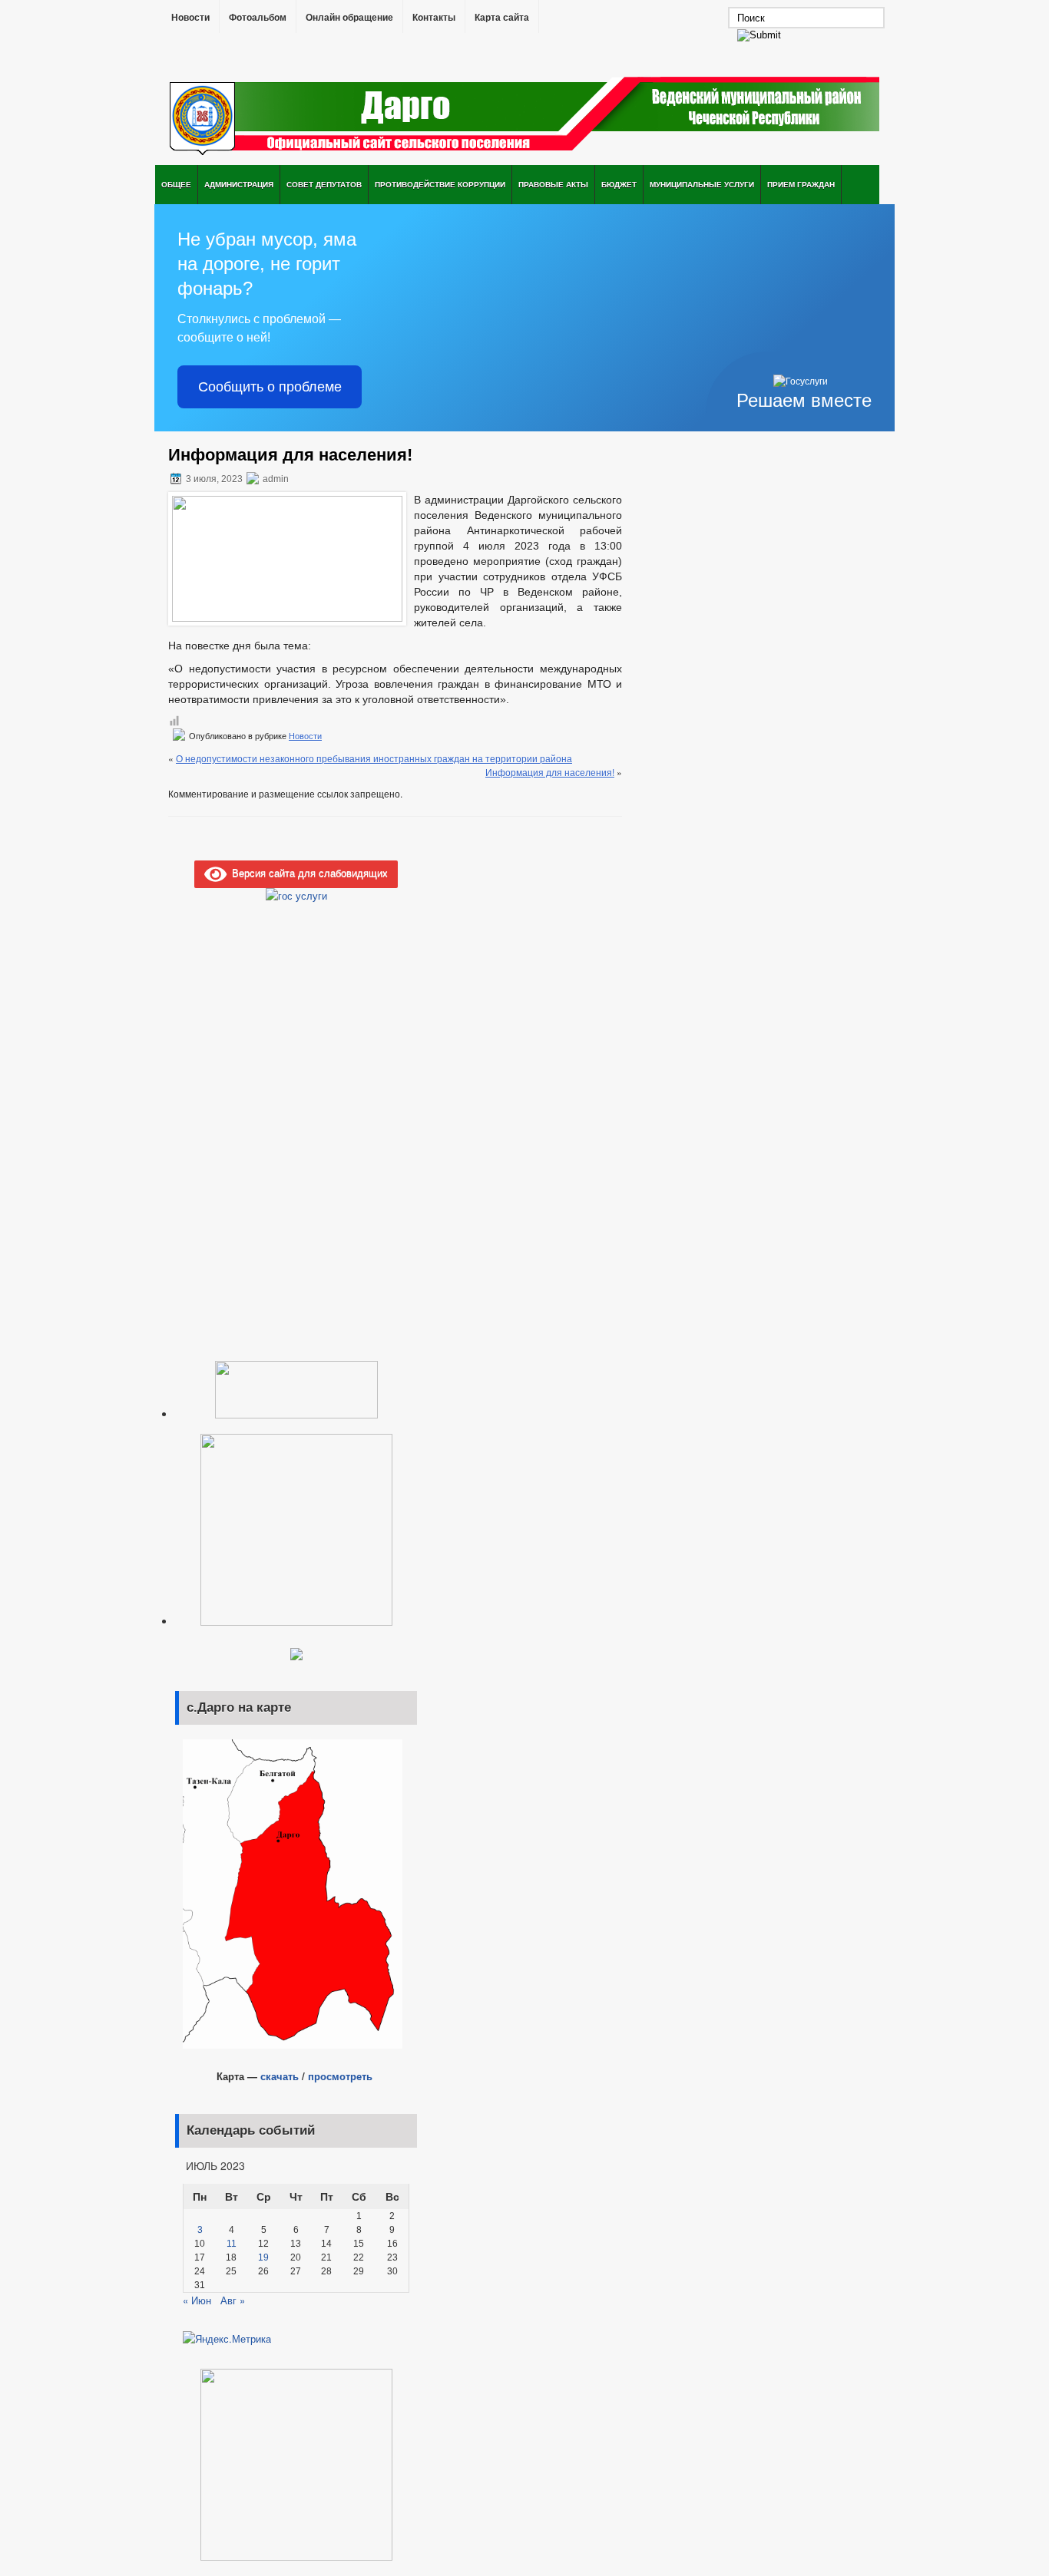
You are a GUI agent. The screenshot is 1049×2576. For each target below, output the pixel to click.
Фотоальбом (258, 18)
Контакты (434, 18)
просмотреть (340, 2076)
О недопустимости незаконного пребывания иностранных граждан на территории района (374, 758)
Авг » (233, 2300)
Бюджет (619, 184)
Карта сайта (502, 18)
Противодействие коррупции (440, 184)
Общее (176, 184)
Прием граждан (801, 184)
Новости (190, 18)
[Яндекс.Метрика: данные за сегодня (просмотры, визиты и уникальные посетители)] (227, 2339)
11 (232, 2244)
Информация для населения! (550, 772)
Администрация (239, 184)
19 (263, 2257)
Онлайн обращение (349, 18)
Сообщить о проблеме (270, 387)
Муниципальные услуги (702, 184)
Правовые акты (553, 184)
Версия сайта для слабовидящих (307, 872)
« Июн (197, 2300)
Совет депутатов (324, 184)
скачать (280, 2076)
